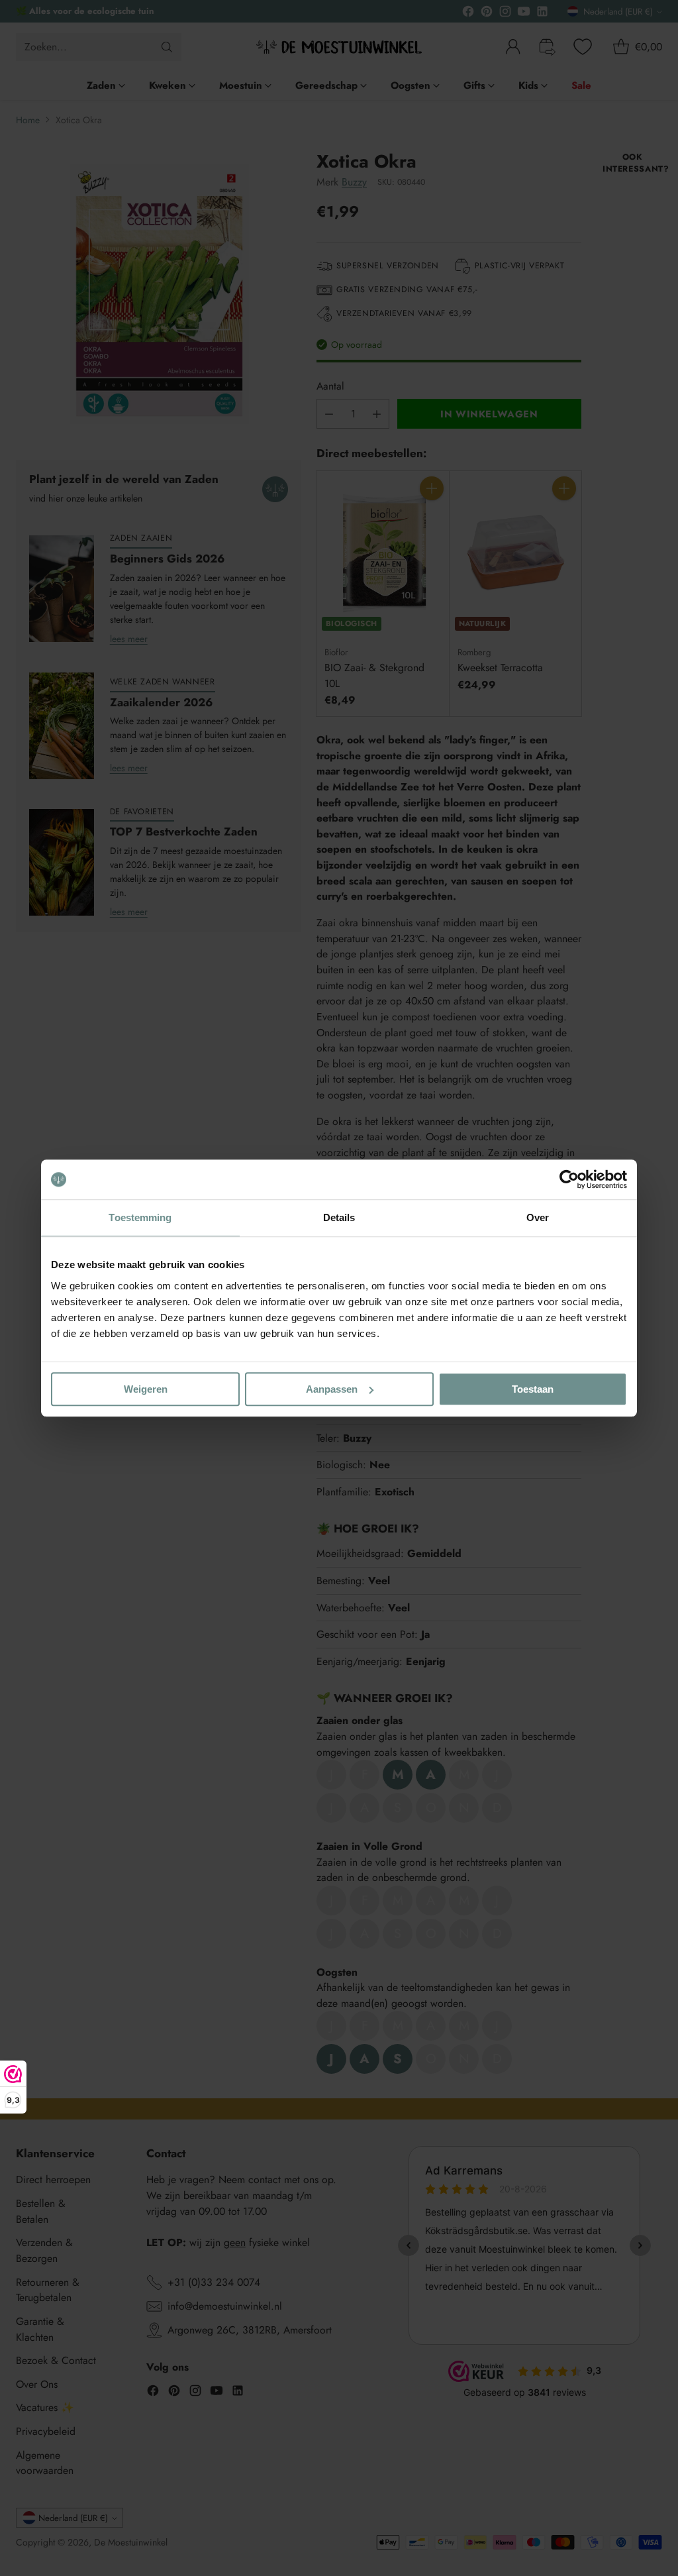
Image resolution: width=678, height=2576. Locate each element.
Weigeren (146, 1389)
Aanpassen (332, 1389)
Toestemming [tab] (140, 1217)
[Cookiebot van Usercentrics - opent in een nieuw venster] (569, 1179)
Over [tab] (538, 1217)
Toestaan (533, 1389)
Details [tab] (339, 1217)
